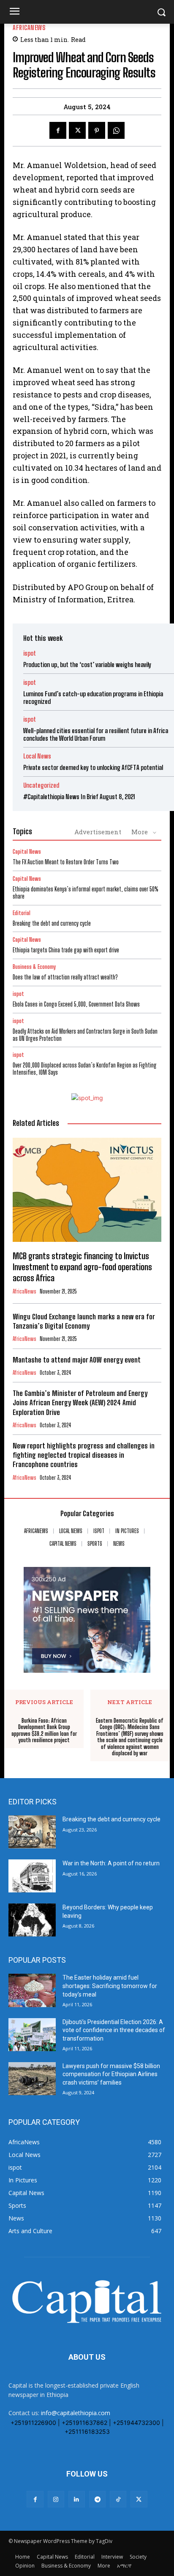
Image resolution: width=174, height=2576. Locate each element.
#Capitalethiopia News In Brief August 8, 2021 (79, 797)
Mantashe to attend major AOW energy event (77, 1360)
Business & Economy (34, 967)
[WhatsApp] (116, 130)
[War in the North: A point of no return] (32, 1876)
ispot (30, 653)
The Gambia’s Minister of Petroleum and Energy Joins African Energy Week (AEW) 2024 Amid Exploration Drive (80, 1402)
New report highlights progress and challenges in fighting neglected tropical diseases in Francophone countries (84, 1455)
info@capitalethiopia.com (76, 2413)
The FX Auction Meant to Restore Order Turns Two (66, 862)
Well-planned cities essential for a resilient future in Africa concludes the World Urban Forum (96, 734)
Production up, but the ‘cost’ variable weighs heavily (87, 665)
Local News (37, 756)
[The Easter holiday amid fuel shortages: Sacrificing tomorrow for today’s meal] (32, 1990)
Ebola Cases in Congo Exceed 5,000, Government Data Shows (76, 1004)
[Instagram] (56, 2499)
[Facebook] (58, 130)
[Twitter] (77, 130)
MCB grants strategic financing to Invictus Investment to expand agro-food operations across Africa (82, 1267)
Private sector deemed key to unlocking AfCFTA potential (93, 767)
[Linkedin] (77, 2499)
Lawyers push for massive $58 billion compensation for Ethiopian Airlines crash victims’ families (111, 2074)
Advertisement (98, 832)
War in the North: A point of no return (111, 1863)
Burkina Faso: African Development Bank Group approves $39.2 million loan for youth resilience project (44, 1731)
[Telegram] (97, 2499)
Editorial (22, 913)
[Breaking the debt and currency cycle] (32, 1832)
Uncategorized (41, 785)
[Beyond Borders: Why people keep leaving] (32, 1920)
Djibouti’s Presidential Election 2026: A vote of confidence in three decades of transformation (114, 2030)
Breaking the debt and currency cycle (52, 923)
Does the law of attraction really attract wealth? (65, 977)
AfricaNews (29, 28)
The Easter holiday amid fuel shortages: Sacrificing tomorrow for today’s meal (110, 1986)
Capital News (27, 852)
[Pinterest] (97, 130)
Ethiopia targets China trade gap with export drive (67, 950)
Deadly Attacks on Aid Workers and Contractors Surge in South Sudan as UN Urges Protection (85, 1035)
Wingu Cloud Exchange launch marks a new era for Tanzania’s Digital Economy (84, 1321)
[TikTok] (118, 2499)
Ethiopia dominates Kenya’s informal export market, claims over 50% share (86, 893)
